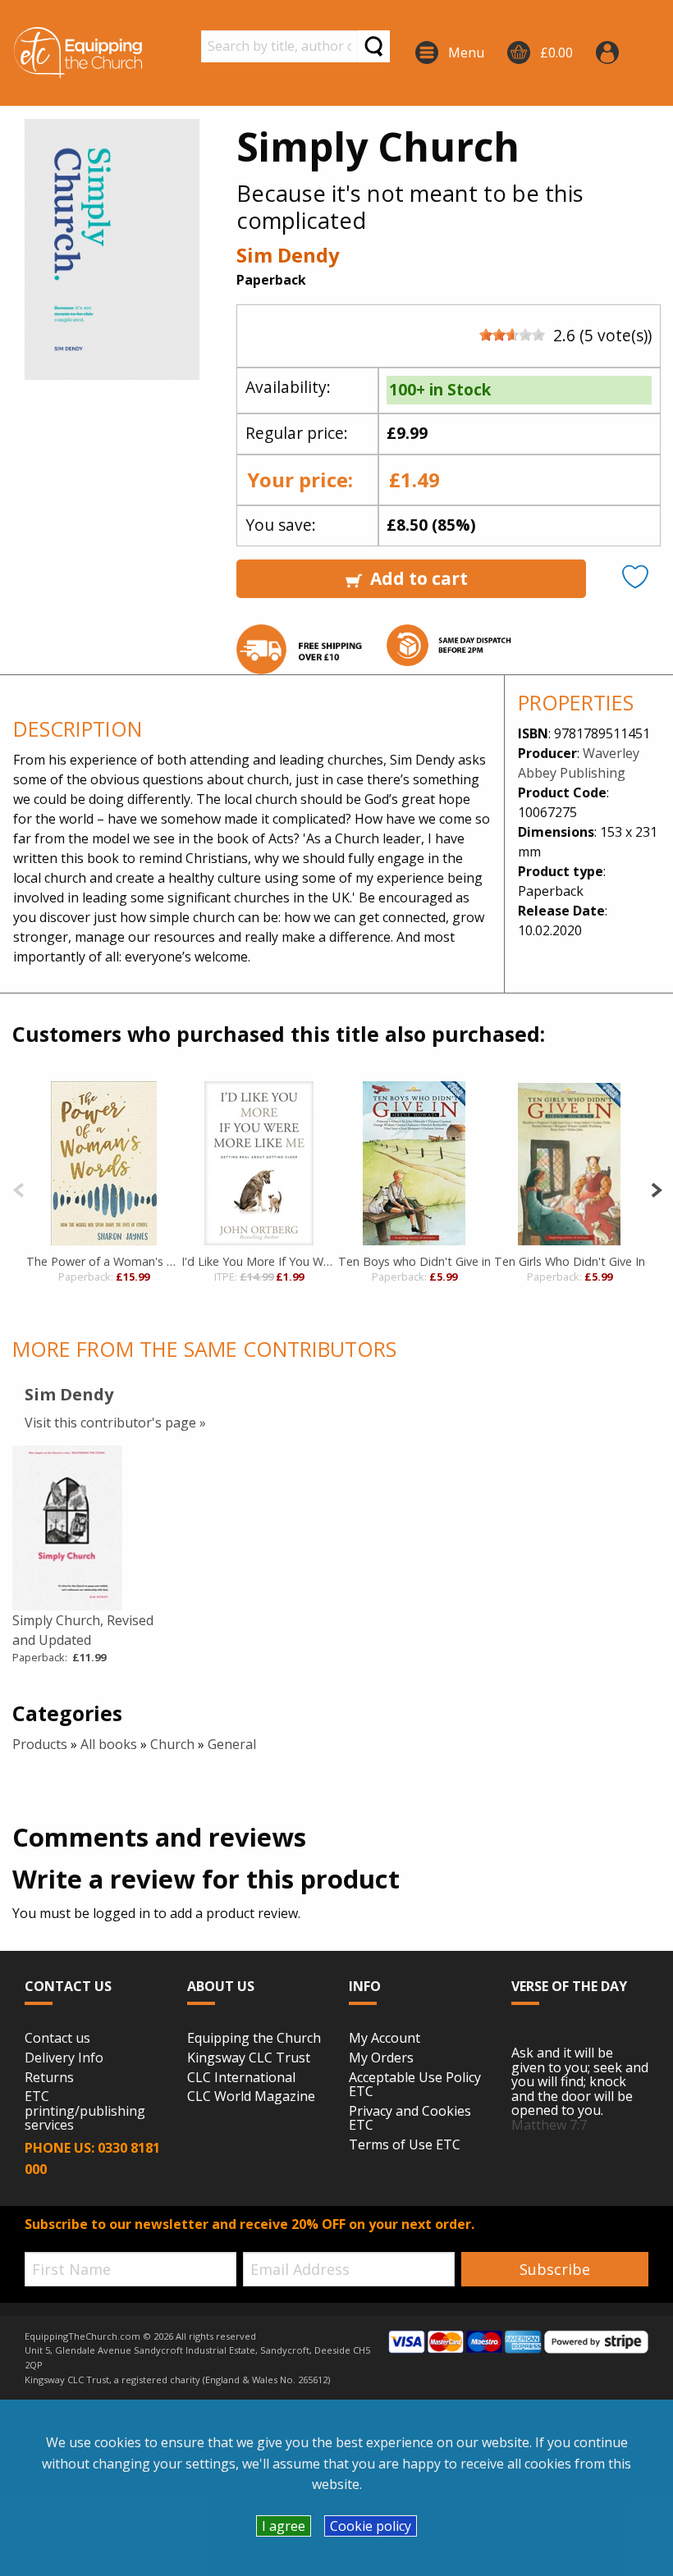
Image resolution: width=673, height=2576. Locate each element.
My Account (385, 2039)
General (232, 1744)
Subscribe (555, 2269)
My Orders (381, 2058)
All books (109, 1744)
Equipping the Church (254, 2039)
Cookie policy (371, 2526)
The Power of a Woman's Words (104, 1261)
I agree (284, 2526)
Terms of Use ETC (405, 2145)
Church (172, 1744)
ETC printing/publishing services (85, 2111)
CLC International (241, 2078)
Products (40, 1744)
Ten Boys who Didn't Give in (414, 1261)
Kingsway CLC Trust (249, 2058)
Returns (49, 2078)
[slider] (512, 335)
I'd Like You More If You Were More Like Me (259, 1261)
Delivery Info (64, 2058)
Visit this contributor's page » (115, 1423)
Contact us (57, 2039)
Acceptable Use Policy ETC (415, 2085)
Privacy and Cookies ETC (410, 2119)
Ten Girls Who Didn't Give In (570, 1261)
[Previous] (18, 1188)
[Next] (656, 1188)
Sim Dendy (288, 255)
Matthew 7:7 (549, 2125)
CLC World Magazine (251, 2097)
